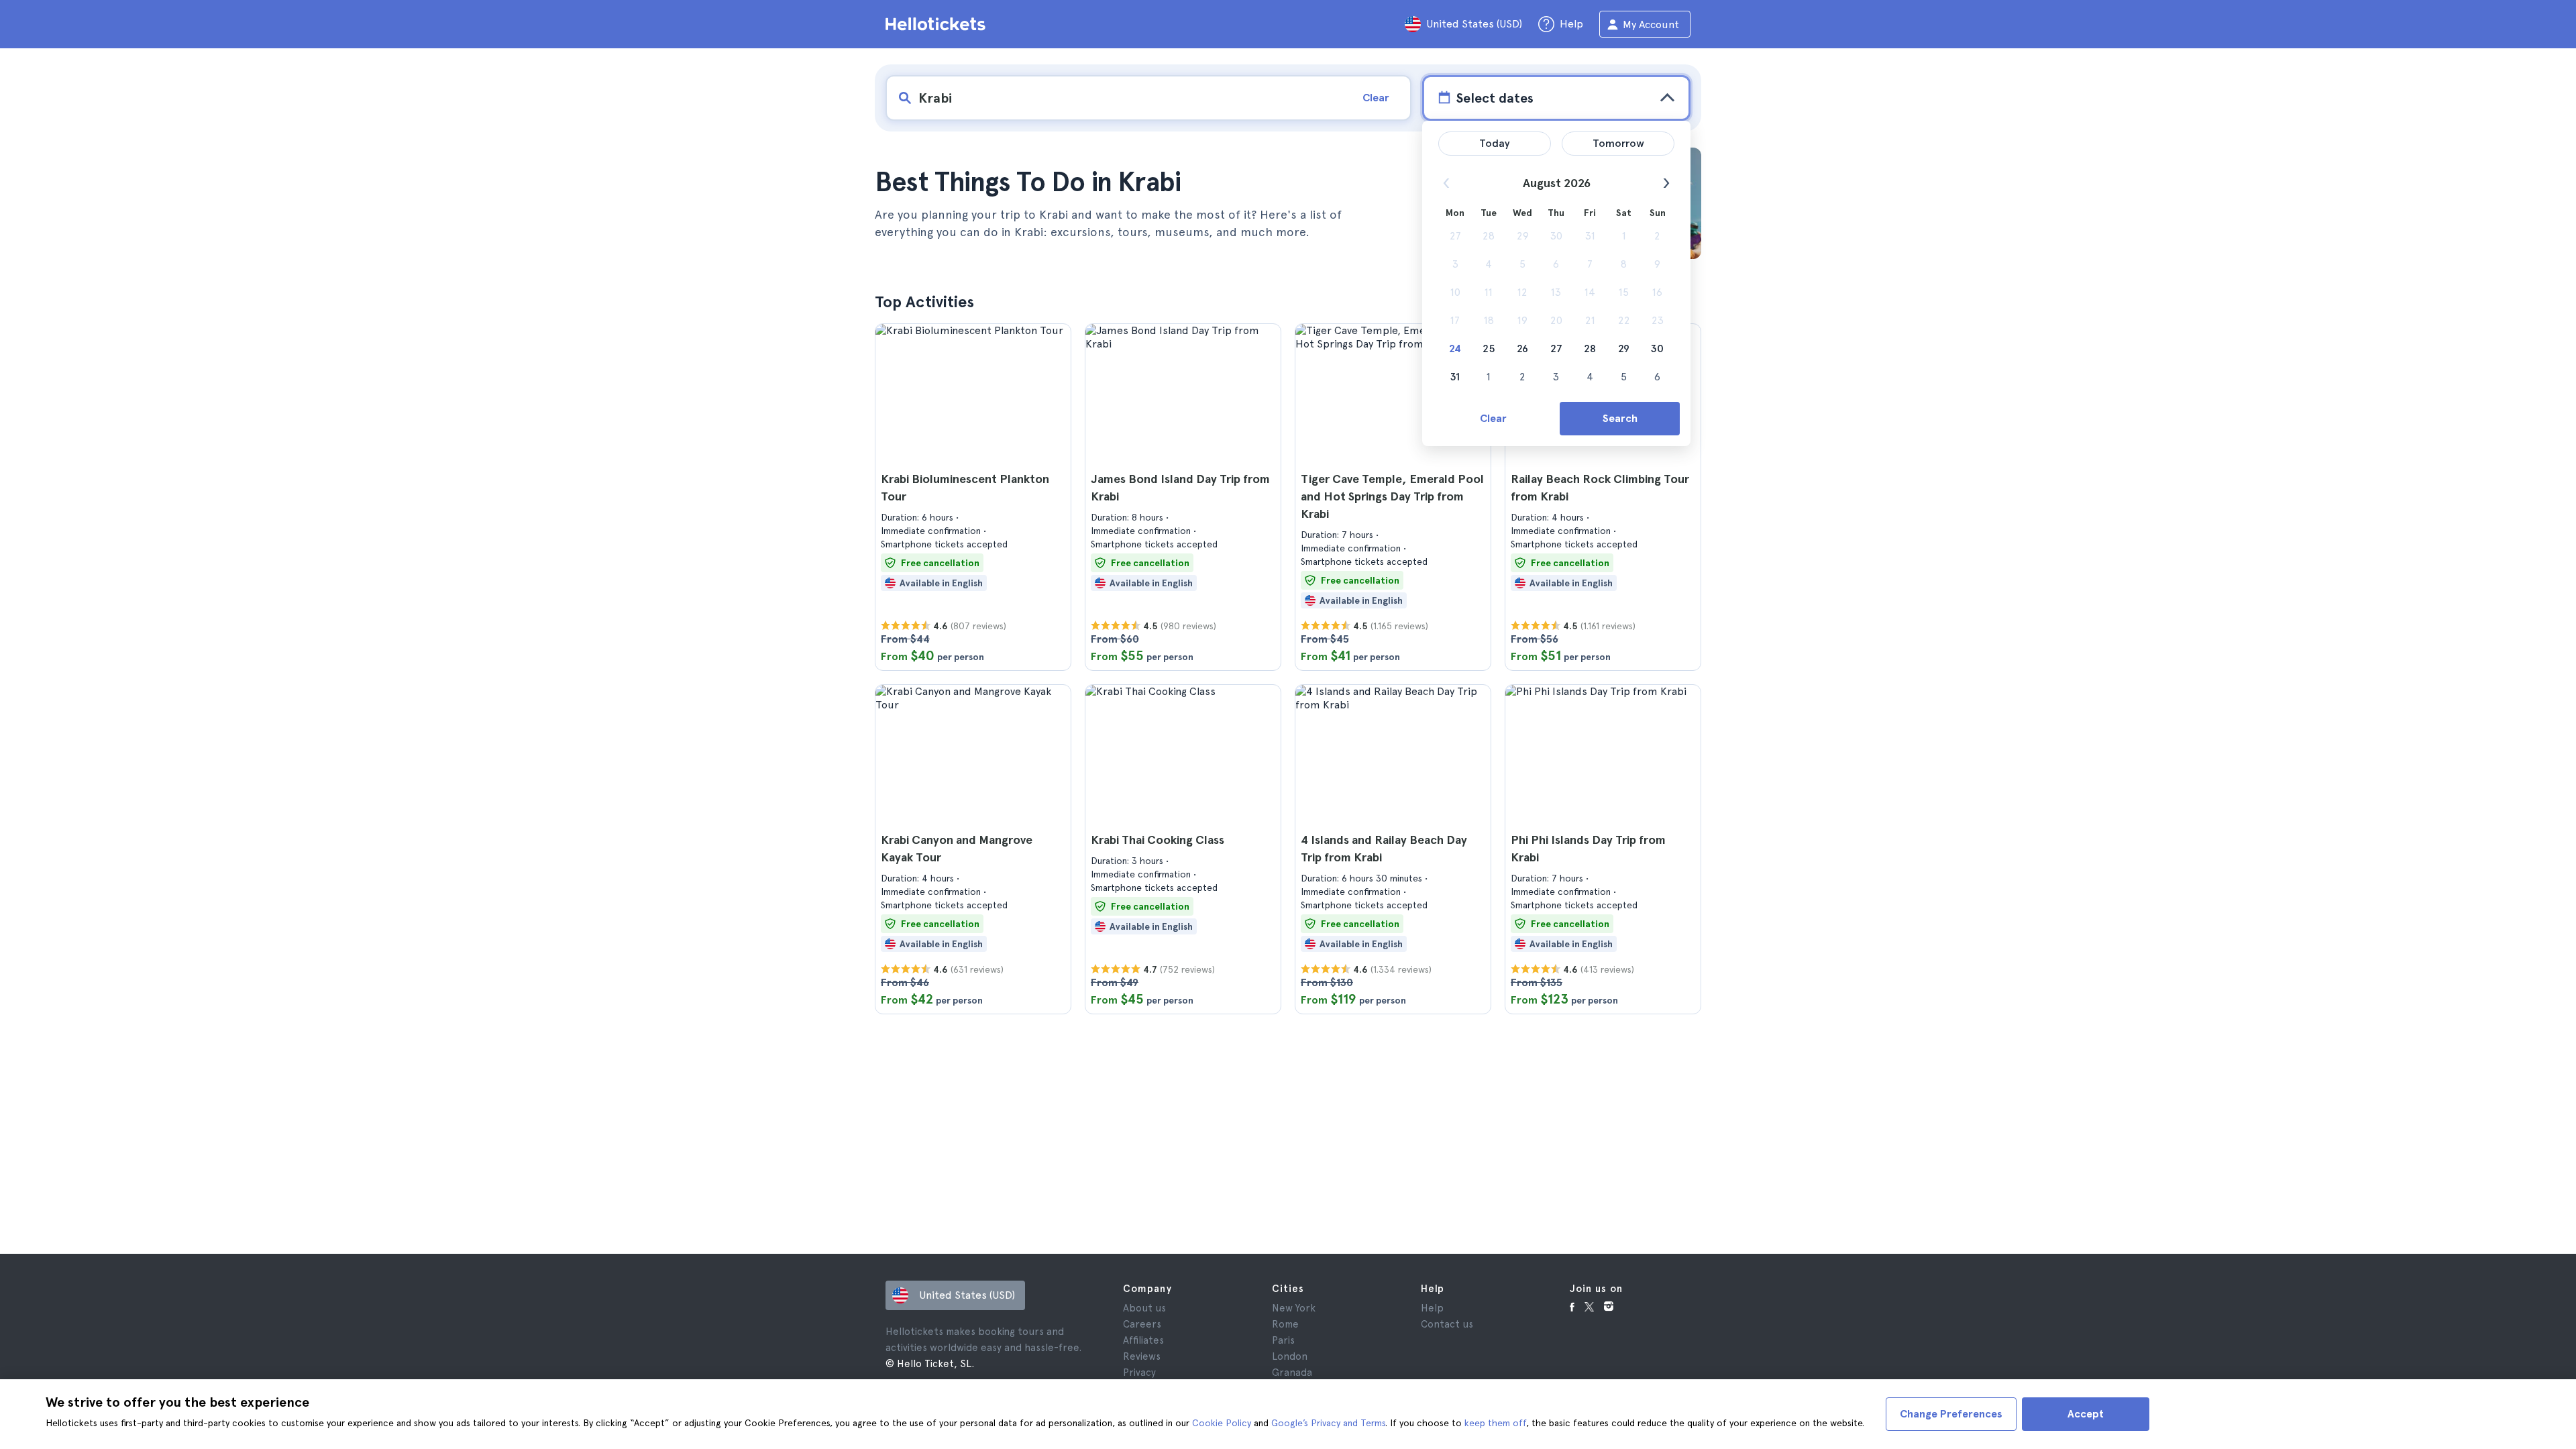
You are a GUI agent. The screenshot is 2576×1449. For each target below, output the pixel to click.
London (1290, 1356)
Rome (1285, 1324)
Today (1495, 143)
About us (1144, 1308)
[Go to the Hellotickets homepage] (938, 24)
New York (1294, 1308)
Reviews (1142, 1356)
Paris (1283, 1340)
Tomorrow (1618, 143)
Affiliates (1143, 1340)
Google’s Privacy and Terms (1328, 1423)
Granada (1292, 1373)
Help (1432, 1308)
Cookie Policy (1222, 1423)
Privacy (1139, 1373)
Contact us (1447, 1324)
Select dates (1495, 98)
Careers (1142, 1324)
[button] (973, 497)
